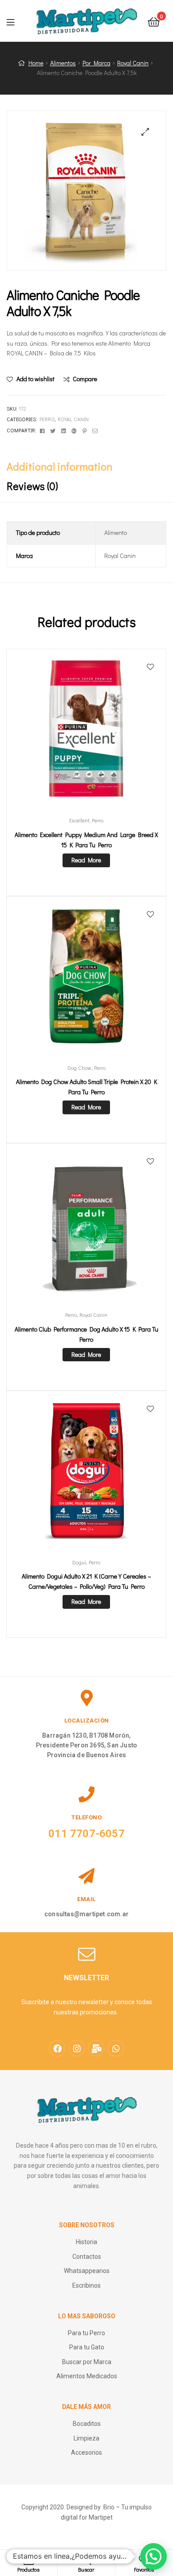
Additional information (59, 466)
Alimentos (63, 63)
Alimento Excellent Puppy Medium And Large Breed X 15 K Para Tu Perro (86, 840)
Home (36, 63)
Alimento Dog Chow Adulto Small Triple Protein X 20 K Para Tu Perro (86, 1087)
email (86, 1899)
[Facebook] (57, 2048)
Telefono (86, 1817)
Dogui (79, 1562)
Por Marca (96, 63)
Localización (87, 1721)
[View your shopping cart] (154, 21)
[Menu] (16, 21)
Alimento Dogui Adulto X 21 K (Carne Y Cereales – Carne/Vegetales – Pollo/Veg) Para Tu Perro (86, 1581)
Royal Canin (133, 63)
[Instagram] (77, 2048)
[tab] (86, 467)
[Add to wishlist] (150, 667)
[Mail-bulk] (96, 2048)
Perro (47, 419)
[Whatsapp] (116, 2048)
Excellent (79, 820)
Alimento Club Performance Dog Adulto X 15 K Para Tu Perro (86, 1334)
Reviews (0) (32, 486)
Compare (85, 379)
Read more (86, 860)
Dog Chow (79, 1068)
